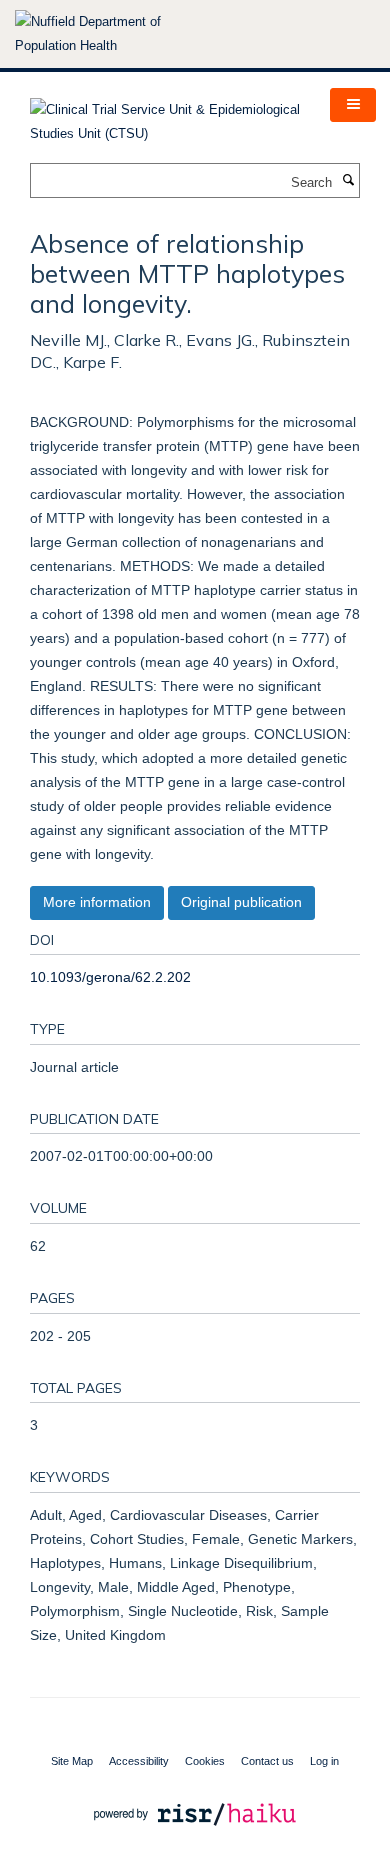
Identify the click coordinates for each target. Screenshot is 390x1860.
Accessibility (139, 1761)
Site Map (72, 1761)
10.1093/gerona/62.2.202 (110, 977)
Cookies (205, 1761)
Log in (324, 1761)
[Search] (348, 181)
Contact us (267, 1761)
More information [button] (97, 902)
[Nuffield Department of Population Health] (115, 34)
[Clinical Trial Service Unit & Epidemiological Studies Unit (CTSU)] (165, 115)
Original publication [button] (241, 902)
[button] (353, 105)
